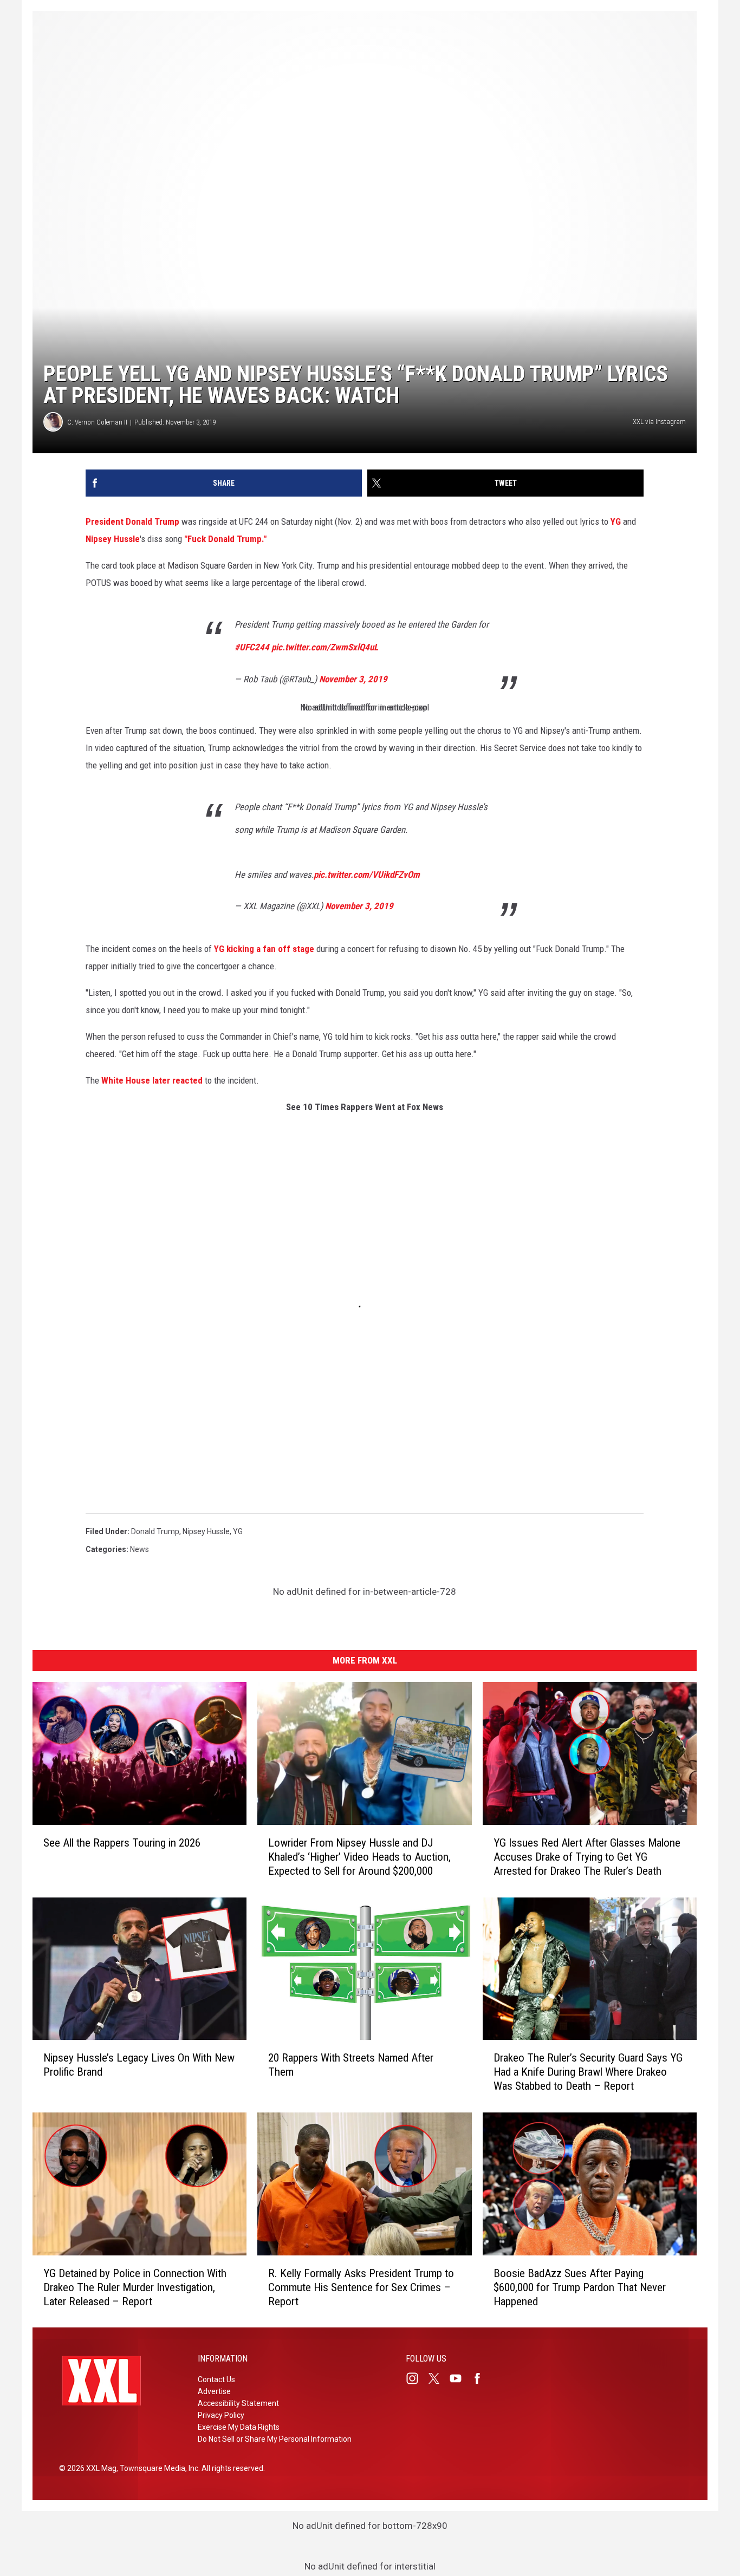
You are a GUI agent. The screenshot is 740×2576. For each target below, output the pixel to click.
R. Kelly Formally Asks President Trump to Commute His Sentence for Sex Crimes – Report (361, 2287)
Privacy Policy (221, 2415)
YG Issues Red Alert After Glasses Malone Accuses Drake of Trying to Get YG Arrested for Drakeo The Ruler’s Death (587, 1856)
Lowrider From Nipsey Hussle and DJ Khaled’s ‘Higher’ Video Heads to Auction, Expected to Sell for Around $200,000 (359, 1856)
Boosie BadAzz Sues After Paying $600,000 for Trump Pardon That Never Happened (580, 2287)
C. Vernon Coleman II (97, 422)
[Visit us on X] (438, 2378)
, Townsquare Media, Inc (157, 2468)
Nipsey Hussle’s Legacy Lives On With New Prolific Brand (139, 2065)
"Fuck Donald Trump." (225, 539)
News (139, 1549)
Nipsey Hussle (113, 539)
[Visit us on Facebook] (482, 2378)
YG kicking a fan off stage (264, 949)
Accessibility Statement (238, 2403)
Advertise (214, 2391)
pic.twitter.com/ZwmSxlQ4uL (325, 647)
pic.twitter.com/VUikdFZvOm (367, 875)
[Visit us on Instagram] (417, 2378)
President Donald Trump (132, 521)
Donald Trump (155, 1531)
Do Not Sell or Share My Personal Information (275, 2439)
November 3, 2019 (353, 679)
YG (616, 521)
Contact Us (216, 2379)
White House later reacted (152, 1080)
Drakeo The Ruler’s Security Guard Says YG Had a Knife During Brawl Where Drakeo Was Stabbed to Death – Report (588, 2072)
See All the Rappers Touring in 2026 (122, 1842)
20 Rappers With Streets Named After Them (351, 2065)
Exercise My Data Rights (239, 2427)
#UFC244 (252, 647)
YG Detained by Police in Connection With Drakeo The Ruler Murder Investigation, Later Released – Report (135, 2287)
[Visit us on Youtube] (460, 2378)
